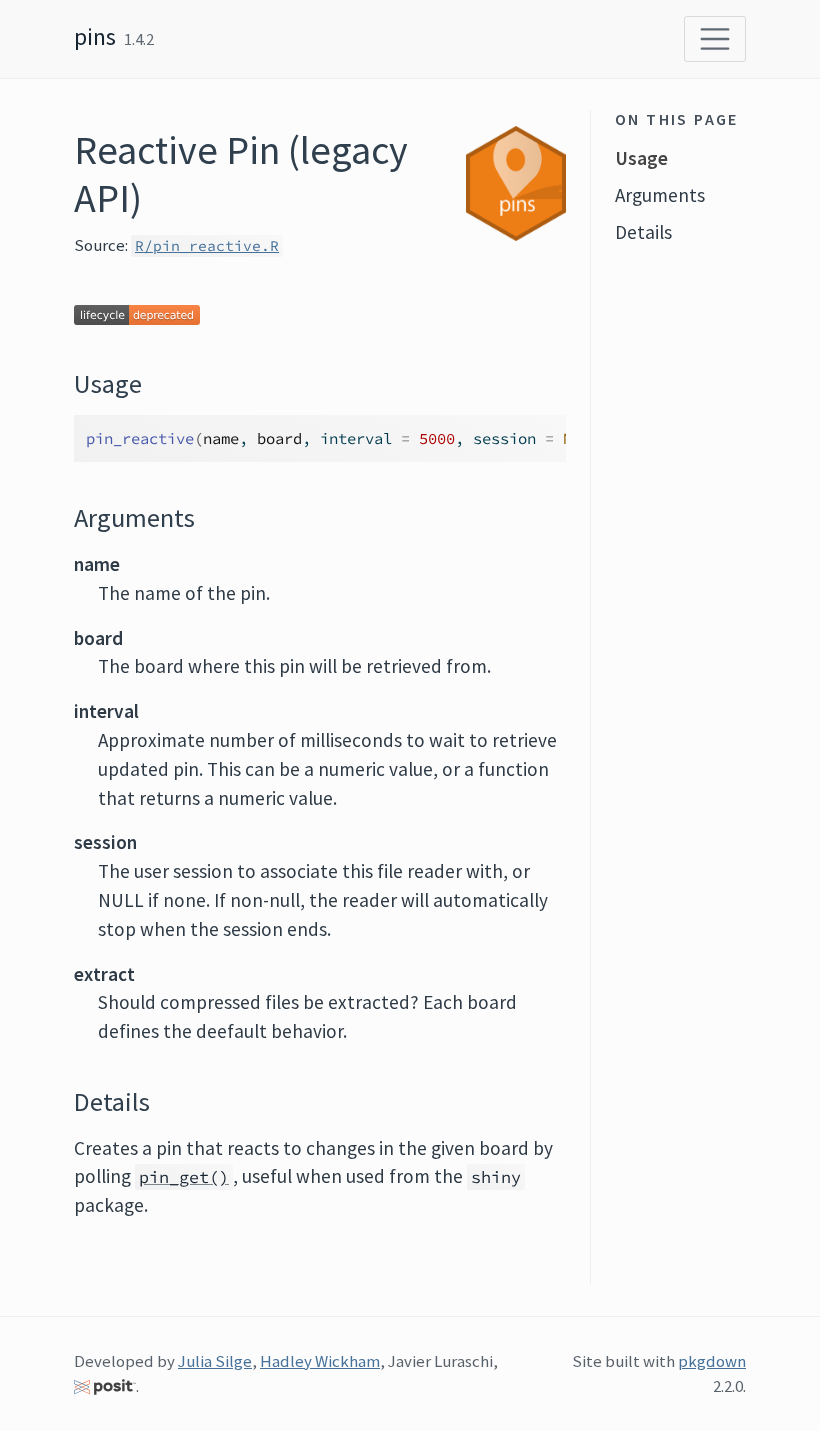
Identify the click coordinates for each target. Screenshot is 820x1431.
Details (643, 232)
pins (95, 36)
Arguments (660, 195)
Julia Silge (215, 1361)
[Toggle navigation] (715, 39)
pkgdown (712, 1361)
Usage (641, 158)
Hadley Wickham (320, 1361)
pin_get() (184, 1177)
